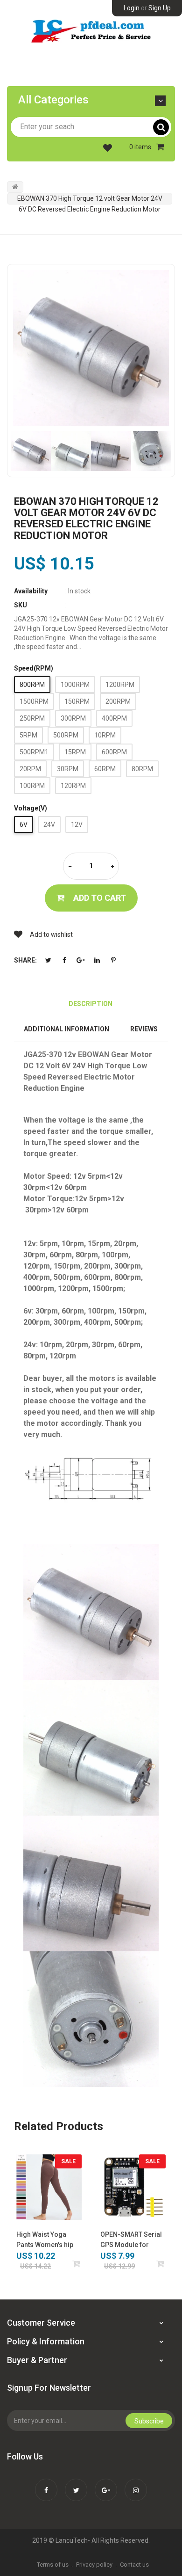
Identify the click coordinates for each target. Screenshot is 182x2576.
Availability (31, 591)
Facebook (64, 960)
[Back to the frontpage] (15, 187)
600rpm (114, 752)
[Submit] (161, 2264)
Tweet (48, 960)
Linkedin (97, 960)
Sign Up (160, 8)
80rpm (142, 769)
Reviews (144, 1029)
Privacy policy (94, 2565)
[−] (70, 867)
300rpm (73, 718)
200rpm (118, 701)
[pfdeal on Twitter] (76, 2484)
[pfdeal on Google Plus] (106, 2484)
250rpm (32, 718)
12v (77, 825)
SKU (21, 605)
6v (24, 825)
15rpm (75, 752)
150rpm (77, 701)
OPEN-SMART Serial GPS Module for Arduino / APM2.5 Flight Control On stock (131, 2240)
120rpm (73, 786)
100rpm (32, 786)
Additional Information (66, 1029)
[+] (112, 867)
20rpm (30, 769)
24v (49, 825)
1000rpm (75, 685)
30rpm (68, 769)
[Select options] (77, 2264)
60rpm (105, 769)
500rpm (66, 735)
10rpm (105, 735)
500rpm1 (34, 752)
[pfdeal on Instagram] (136, 2484)
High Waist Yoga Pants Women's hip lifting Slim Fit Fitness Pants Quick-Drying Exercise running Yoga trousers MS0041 (48, 2240)
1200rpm (120, 685)
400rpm (114, 718)
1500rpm (34, 701)
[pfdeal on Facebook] (46, 2484)
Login (132, 8)
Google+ (81, 960)
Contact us (134, 2565)
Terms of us (53, 2565)
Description (91, 1004)
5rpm (28, 735)
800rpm (32, 685)
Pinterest (113, 960)
